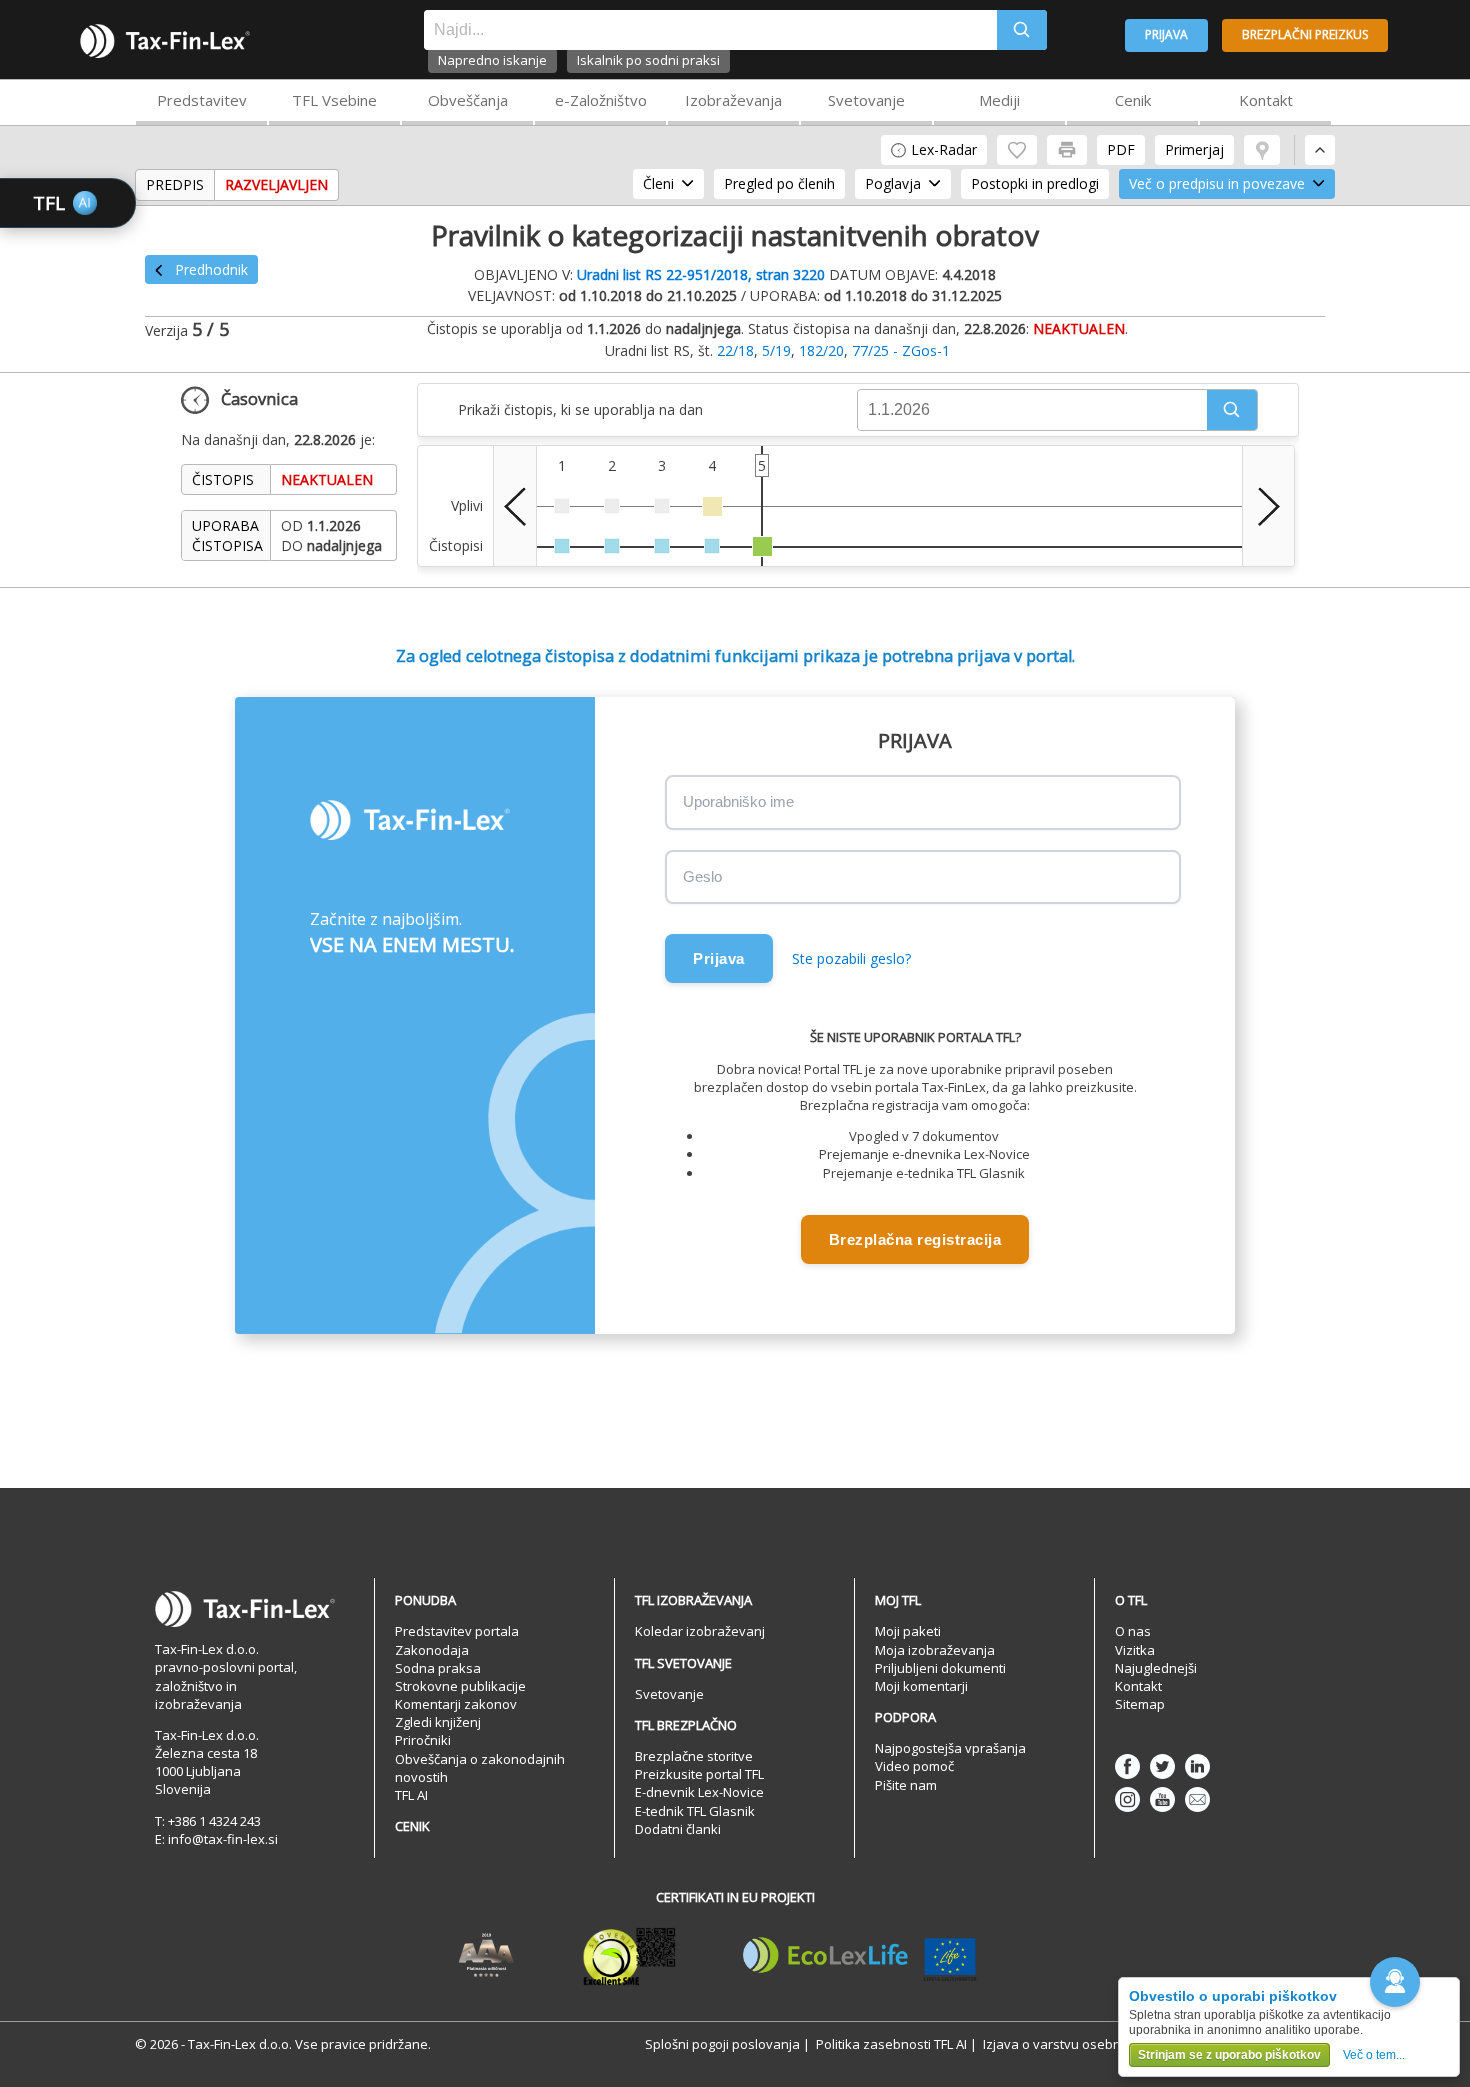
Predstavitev (202, 100)
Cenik (1133, 100)
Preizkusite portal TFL (699, 1774)
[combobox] (710, 30)
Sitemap (1140, 1704)
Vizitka (1135, 1650)
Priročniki (423, 1740)
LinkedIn (1197, 1766)
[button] (1232, 410)
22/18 (735, 350)
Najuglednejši (1156, 1668)
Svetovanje (866, 100)
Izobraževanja (733, 100)
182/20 (821, 350)
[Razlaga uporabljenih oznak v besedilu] (1262, 150)
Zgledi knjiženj (438, 1722)
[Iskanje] (1022, 30)
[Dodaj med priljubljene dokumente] (1017, 150)
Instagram (1127, 1799)
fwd (1268, 506)
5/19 (776, 350)
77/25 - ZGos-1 (901, 350)
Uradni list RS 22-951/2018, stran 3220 (701, 274)
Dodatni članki (678, 1829)
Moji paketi (908, 1631)
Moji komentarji (921, 1686)
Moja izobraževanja (935, 1650)
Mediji (999, 100)
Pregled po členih (779, 183)
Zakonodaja (432, 1650)
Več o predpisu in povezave (1217, 183)
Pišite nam (906, 1785)
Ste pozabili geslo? (851, 958)
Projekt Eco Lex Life (860, 1956)
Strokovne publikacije (460, 1686)
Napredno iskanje (492, 60)
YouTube (1162, 1799)
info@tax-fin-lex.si (223, 1839)
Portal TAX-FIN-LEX (165, 41)
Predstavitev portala (457, 1631)
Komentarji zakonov (456, 1704)
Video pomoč (914, 1766)
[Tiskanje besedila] (1067, 150)
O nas (1133, 1631)
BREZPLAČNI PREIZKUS (1305, 34)
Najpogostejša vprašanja (950, 1748)
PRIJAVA (1166, 34)
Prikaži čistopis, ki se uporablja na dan (580, 409)
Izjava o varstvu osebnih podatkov (1088, 2044)
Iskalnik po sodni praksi (648, 60)
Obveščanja (468, 100)
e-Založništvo (601, 100)
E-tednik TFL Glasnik (695, 1811)
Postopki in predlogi (1035, 183)
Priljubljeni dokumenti (940, 1668)
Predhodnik (211, 269)
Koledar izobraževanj (700, 1631)
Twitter (1162, 1766)
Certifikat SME (629, 1956)
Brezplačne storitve (694, 1756)
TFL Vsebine (334, 100)
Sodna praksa (438, 1668)
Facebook (1127, 1766)
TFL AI (411, 1795)
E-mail (1197, 1799)
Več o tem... (1374, 2055)
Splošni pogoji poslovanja (722, 2044)
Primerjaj (1194, 149)
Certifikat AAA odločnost (486, 1956)
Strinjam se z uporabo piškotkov (1229, 2055)
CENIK (412, 1826)
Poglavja (893, 183)
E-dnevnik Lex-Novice (699, 1792)
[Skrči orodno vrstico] (1320, 150)
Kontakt (1266, 100)
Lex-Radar (944, 149)
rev (515, 506)
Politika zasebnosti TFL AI (891, 2044)
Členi (658, 183)
